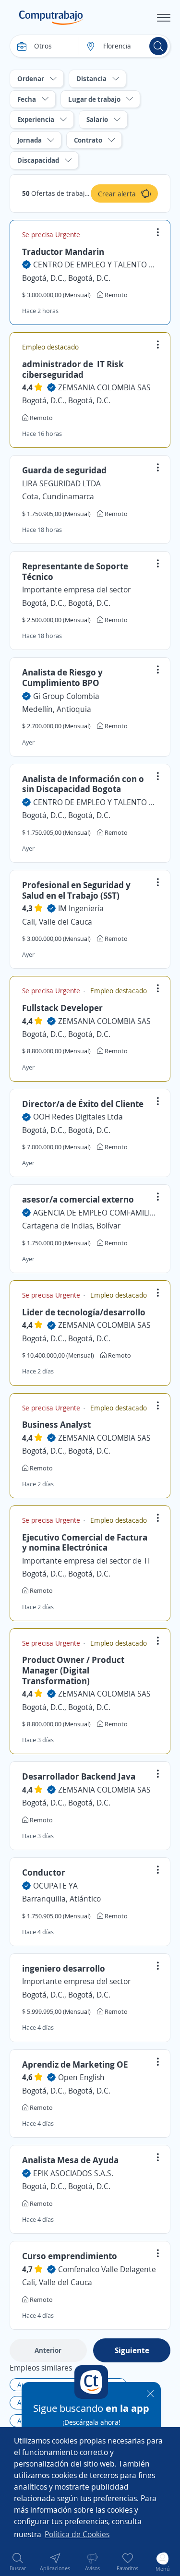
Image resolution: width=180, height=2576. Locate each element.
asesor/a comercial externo (78, 1199)
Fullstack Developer (62, 1008)
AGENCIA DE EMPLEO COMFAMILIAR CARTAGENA (96, 1213)
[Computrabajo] (51, 18)
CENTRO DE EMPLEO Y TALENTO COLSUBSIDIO (96, 265)
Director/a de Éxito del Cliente (83, 1104)
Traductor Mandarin (63, 252)
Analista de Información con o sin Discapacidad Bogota (83, 784)
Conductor (44, 1872)
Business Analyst (56, 1424)
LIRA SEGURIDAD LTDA (61, 483)
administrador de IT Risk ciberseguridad (73, 369)
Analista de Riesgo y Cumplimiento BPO (62, 677)
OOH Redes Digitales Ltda (78, 1117)
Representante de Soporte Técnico (75, 571)
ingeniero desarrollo (64, 1968)
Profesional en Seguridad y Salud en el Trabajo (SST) (76, 890)
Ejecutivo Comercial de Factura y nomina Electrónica (85, 1542)
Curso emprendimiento (70, 2256)
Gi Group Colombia (66, 696)
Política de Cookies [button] (77, 2534)
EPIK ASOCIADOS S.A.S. (73, 2173)
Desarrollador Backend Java (79, 1776)
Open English (81, 2077)
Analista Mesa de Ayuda (70, 2160)
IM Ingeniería (81, 908)
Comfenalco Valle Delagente (107, 2269)
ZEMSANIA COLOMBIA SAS (104, 387)
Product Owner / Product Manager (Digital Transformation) (73, 1670)
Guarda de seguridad (64, 470)
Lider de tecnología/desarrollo (84, 1312)
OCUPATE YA (55, 1886)
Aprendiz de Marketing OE (75, 2064)
